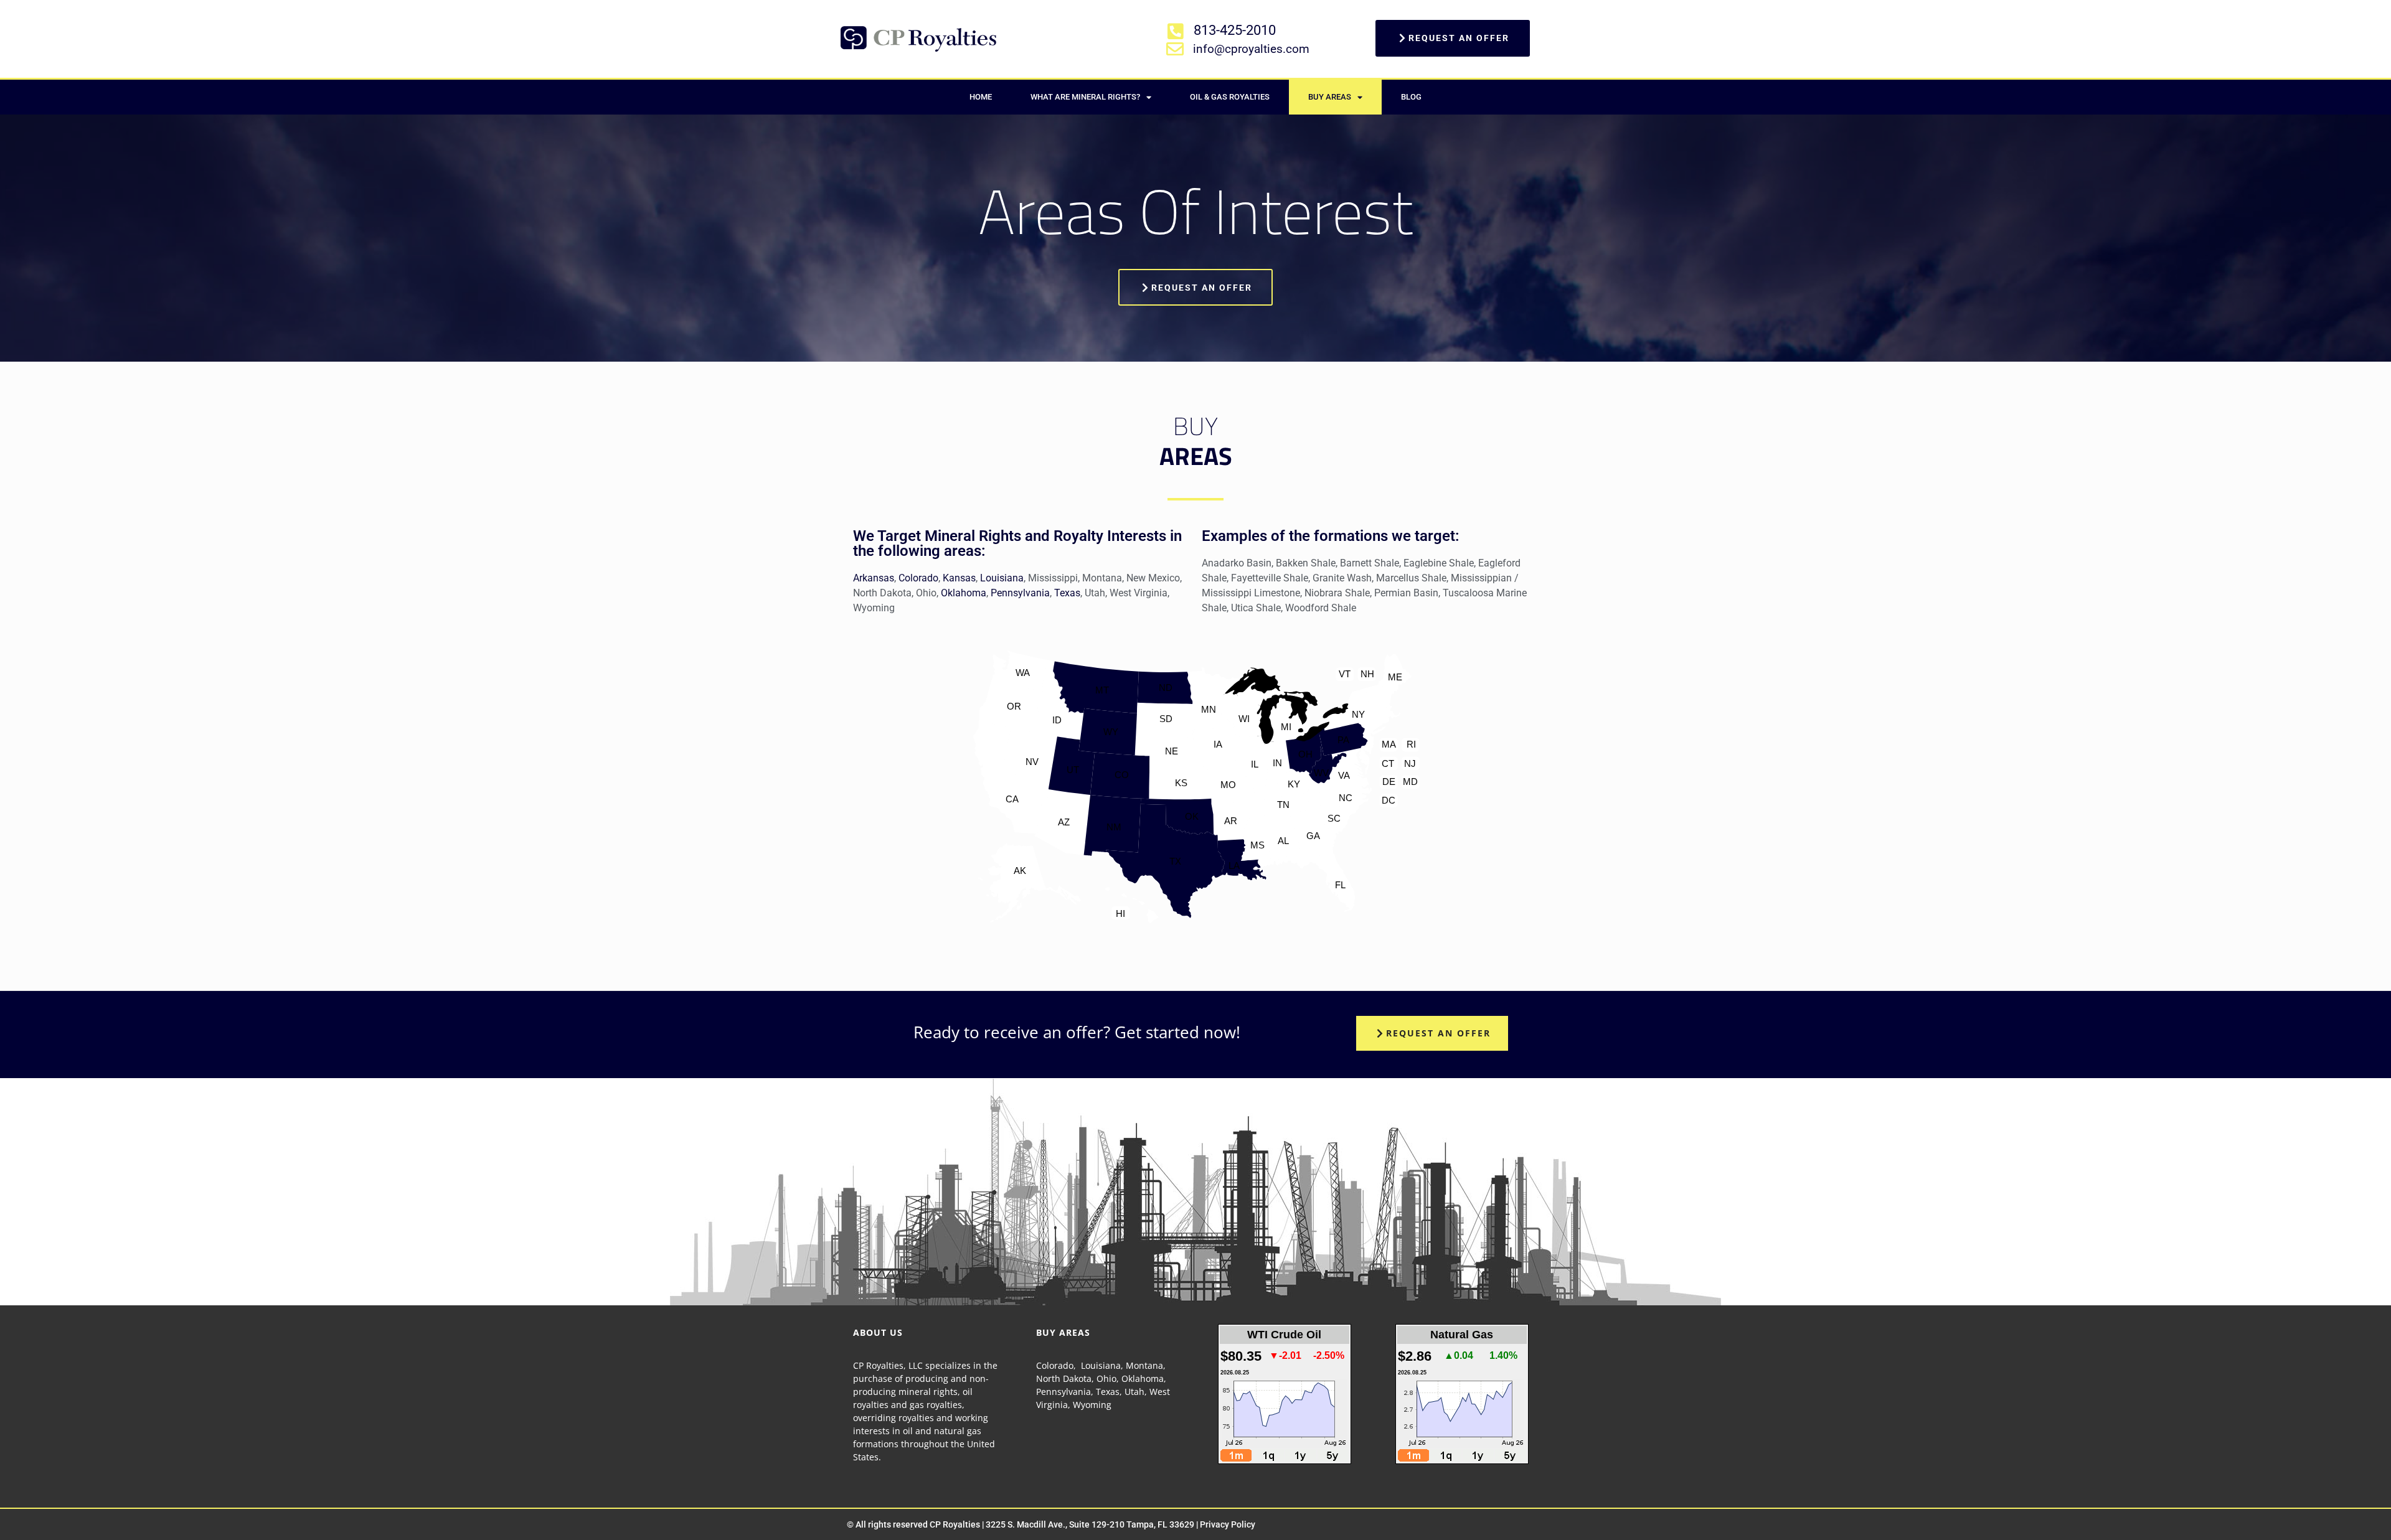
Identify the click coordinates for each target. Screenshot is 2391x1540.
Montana (1144, 1365)
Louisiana (1002, 578)
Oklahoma (964, 593)
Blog (1411, 97)
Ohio (1106, 1378)
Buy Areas (1330, 97)
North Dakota (1064, 1378)
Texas (1067, 593)
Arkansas (874, 578)
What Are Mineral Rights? (1085, 97)
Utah (1134, 1392)
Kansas (959, 578)
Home (981, 97)
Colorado (918, 578)
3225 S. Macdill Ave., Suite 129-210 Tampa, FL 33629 (1090, 1524)
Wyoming (1092, 1405)
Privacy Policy (1228, 1524)
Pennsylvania (1020, 593)
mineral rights (928, 1392)
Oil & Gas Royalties (1230, 97)
